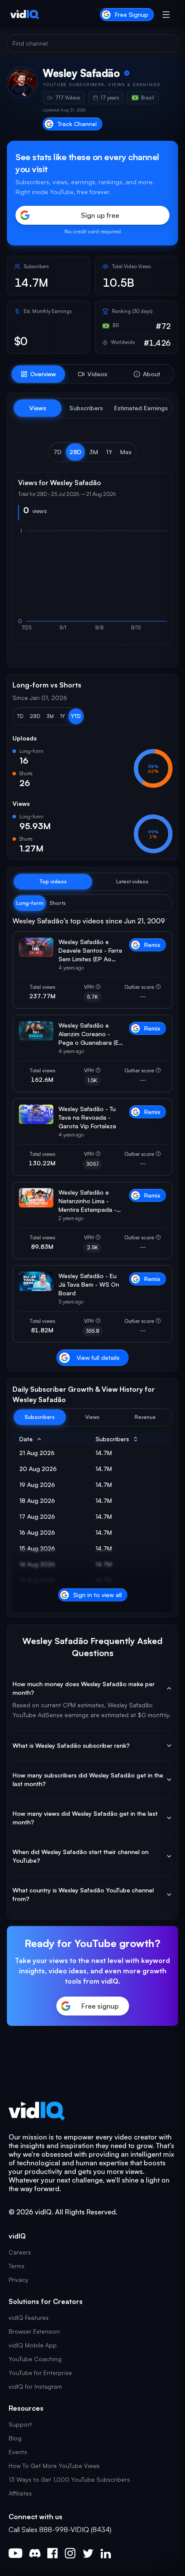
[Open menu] (166, 15)
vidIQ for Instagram (35, 2386)
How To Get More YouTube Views (54, 2466)
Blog (15, 2438)
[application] (92, 583)
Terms (17, 2266)
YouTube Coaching (35, 2359)
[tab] (38, 374)
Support (20, 2424)
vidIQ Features (29, 2317)
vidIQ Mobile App (33, 2345)
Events (18, 2452)
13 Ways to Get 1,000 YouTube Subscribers (69, 2479)
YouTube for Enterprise (40, 2373)
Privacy (18, 2280)
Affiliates (20, 2493)
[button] (57, 452)
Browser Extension (34, 2331)
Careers (20, 2252)
